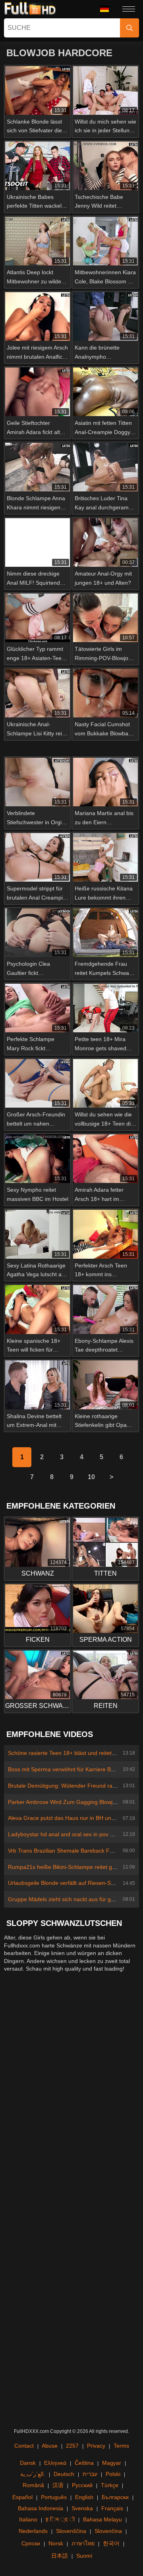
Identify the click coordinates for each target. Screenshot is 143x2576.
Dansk (28, 2463)
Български (115, 2497)
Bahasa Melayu (102, 2519)
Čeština (84, 2463)
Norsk (56, 2543)
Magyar (112, 2463)
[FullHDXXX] (30, 9)
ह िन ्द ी (60, 2519)
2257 (72, 2446)
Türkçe (110, 2485)
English (84, 2497)
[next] (111, 1477)
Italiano (28, 2519)
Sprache (107, 9)
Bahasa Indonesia (41, 2508)
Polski (113, 2474)
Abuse (50, 2446)
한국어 (111, 2543)
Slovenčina (108, 2531)
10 (91, 1477)
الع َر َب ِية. (33, 2474)
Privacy (96, 2446)
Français (112, 2508)
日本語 (60, 2556)
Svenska (82, 2508)
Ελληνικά (55, 2463)
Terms (121, 2446)
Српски (31, 2543)
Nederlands (33, 2531)
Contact (24, 2446)
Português (54, 2497)
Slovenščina (71, 2531)
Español (22, 2497)
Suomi (84, 2556)
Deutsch (64, 2474)
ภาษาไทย (83, 2543)
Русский (82, 2485)
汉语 (58, 2485)
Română (33, 2485)
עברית (90, 2474)
